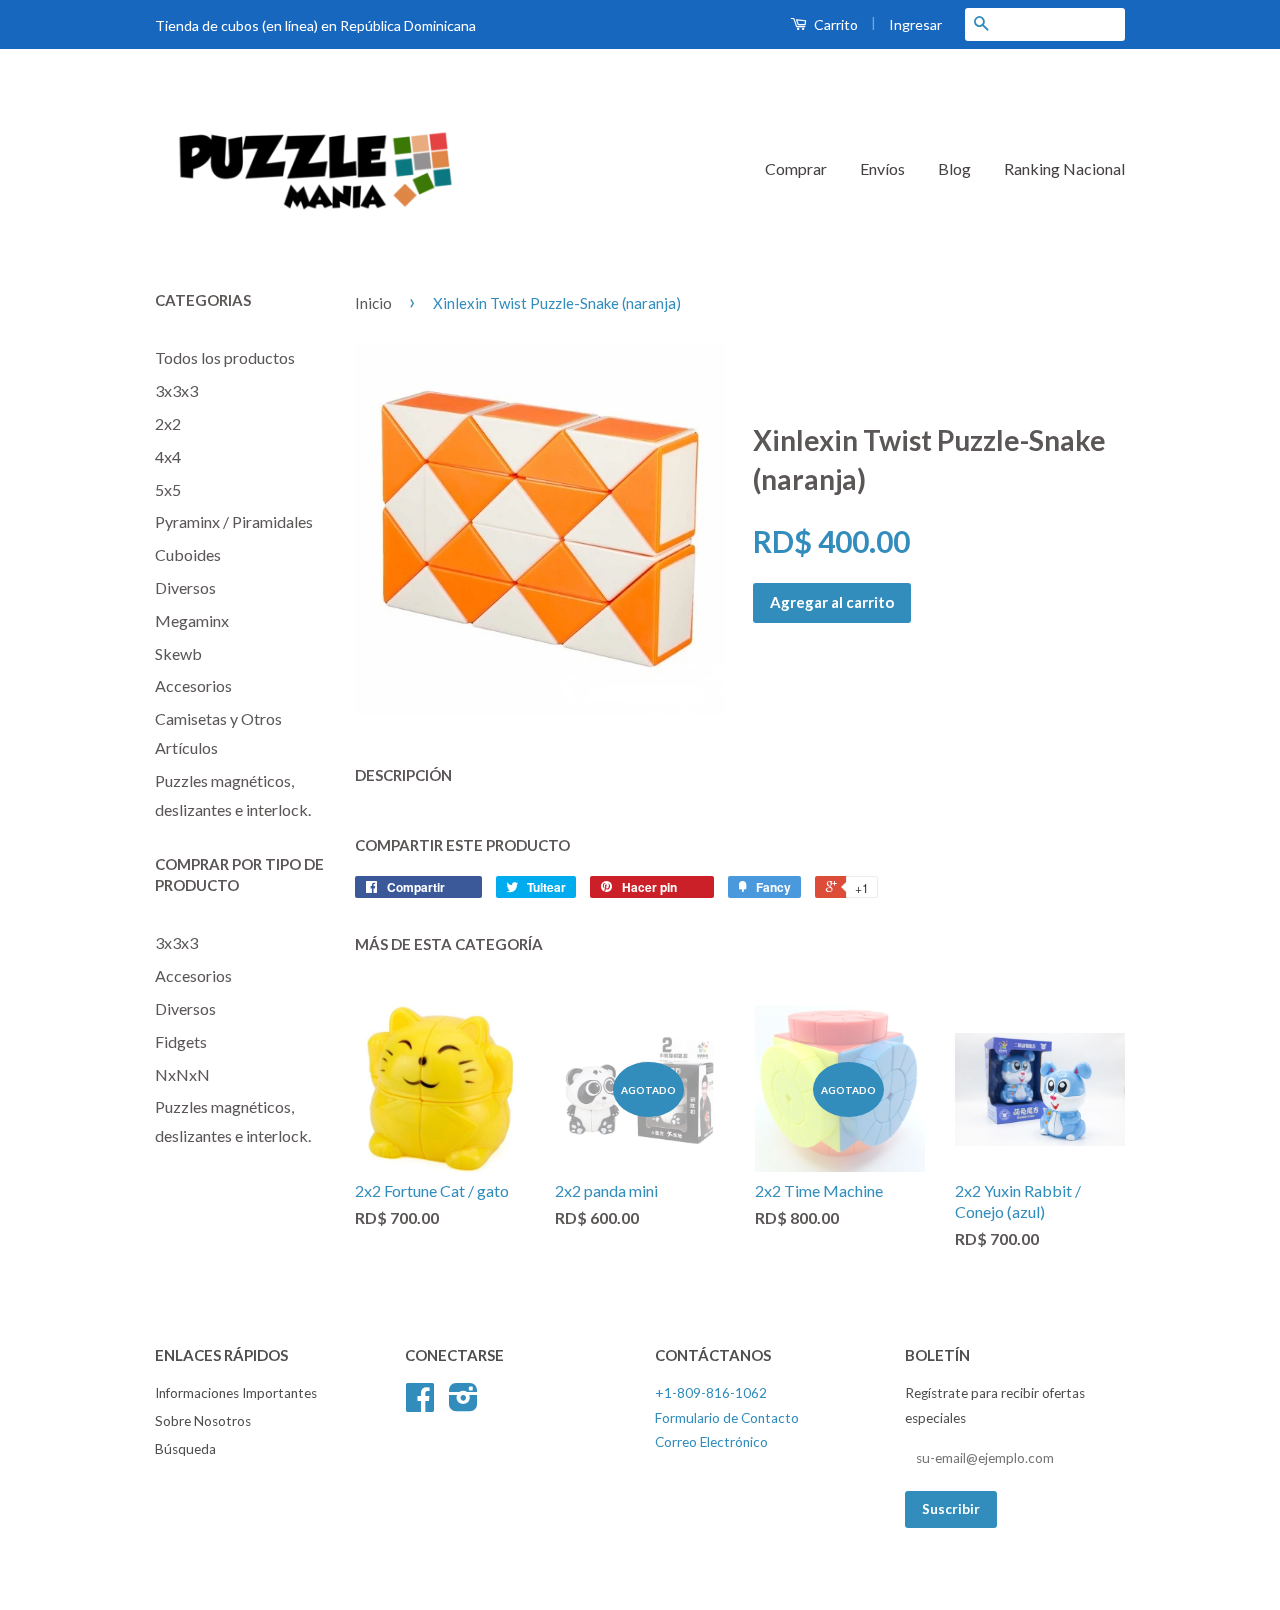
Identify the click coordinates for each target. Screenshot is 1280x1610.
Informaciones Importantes (236, 1393)
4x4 (168, 456)
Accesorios (193, 685)
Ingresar (915, 24)
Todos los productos (225, 357)
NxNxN (182, 1074)
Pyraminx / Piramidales (234, 521)
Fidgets (181, 1041)
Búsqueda (185, 1449)
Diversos (185, 587)
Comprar (796, 168)
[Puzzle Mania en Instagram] (463, 1404)
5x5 (168, 489)
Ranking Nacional (1064, 168)
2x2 (168, 423)
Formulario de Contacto (727, 1418)
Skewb (178, 653)
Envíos (882, 168)
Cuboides (188, 554)
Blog (954, 168)
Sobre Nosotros (203, 1421)
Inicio (373, 303)
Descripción (403, 775)
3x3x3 (176, 390)
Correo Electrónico (711, 1442)
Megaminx (192, 620)
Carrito (834, 24)
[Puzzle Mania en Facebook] (420, 1404)
